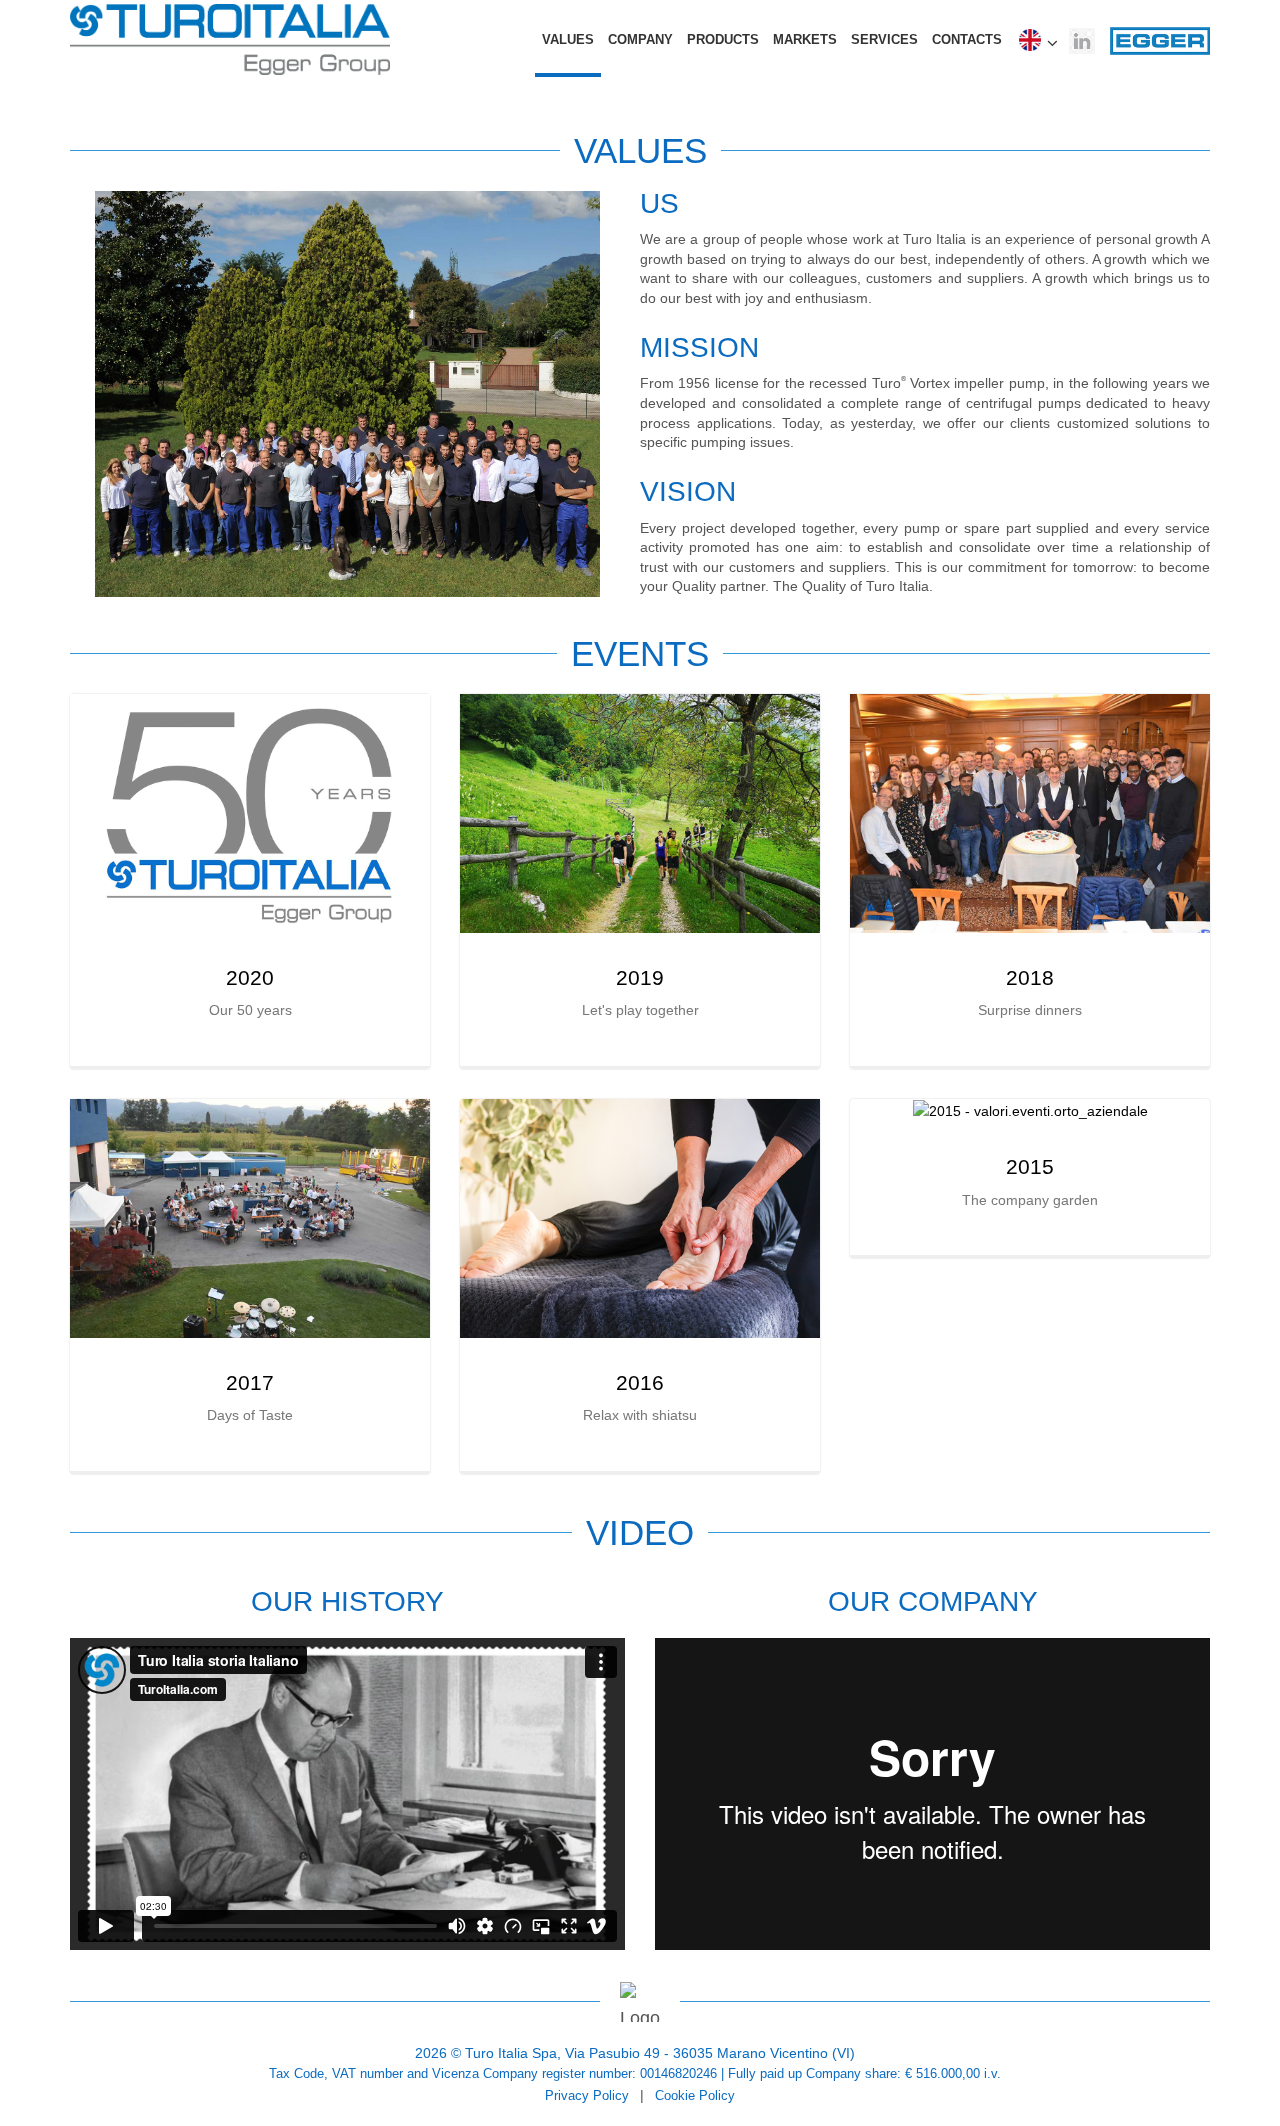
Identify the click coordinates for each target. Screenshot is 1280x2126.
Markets (805, 39)
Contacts (967, 39)
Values (568, 39)
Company (640, 39)
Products (723, 39)
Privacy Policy (587, 2096)
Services (884, 39)
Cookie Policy (695, 2096)
